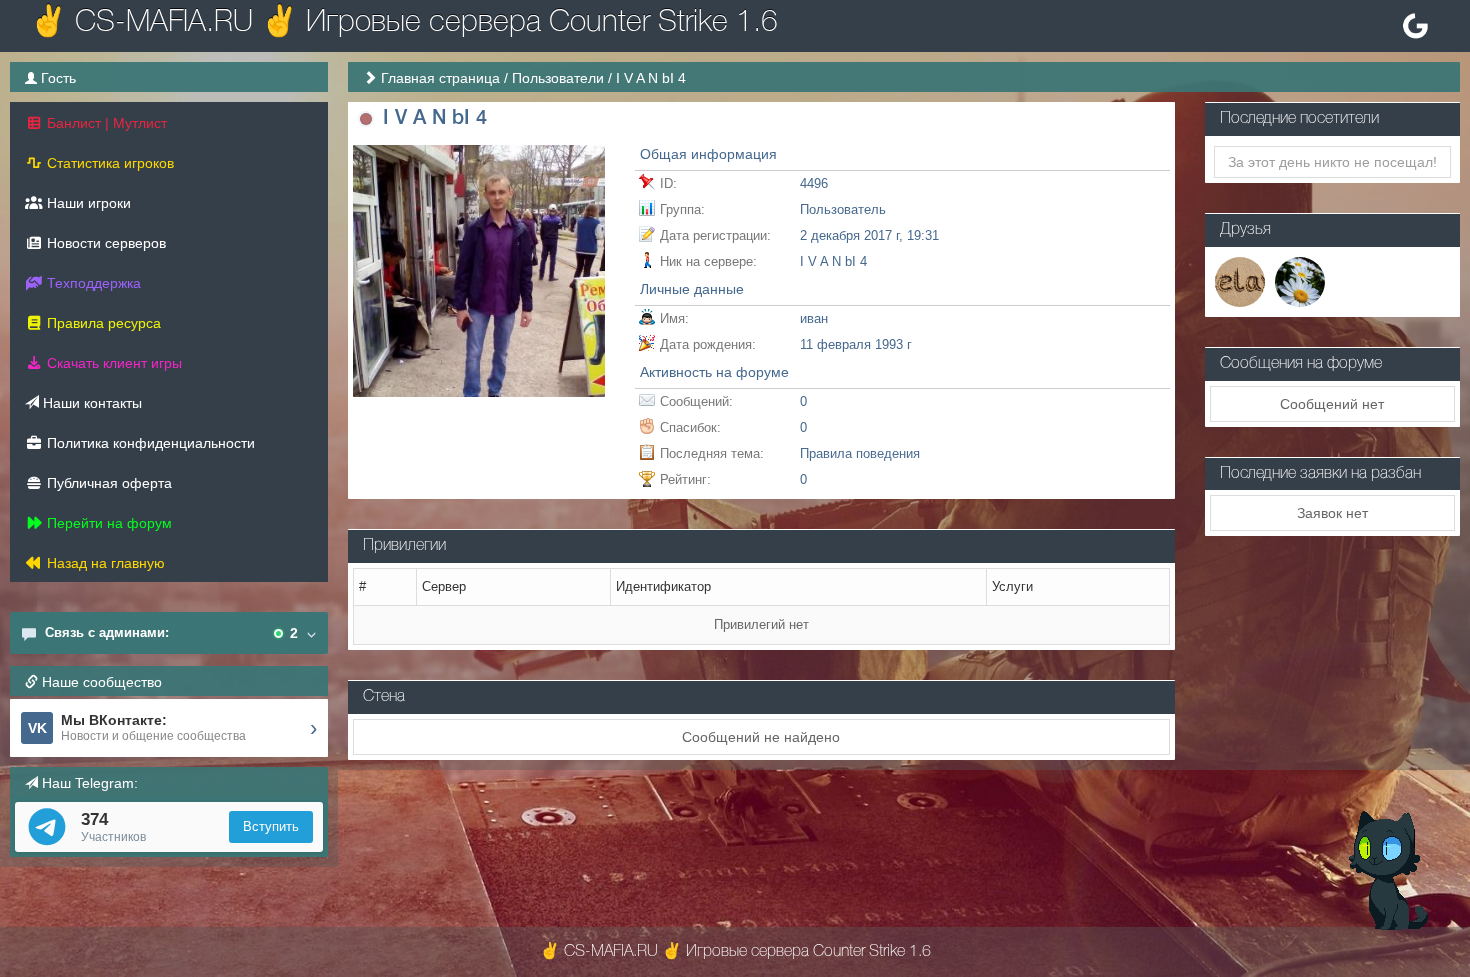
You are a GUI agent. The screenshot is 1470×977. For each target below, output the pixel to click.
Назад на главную (104, 563)
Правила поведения (860, 453)
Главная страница (440, 78)
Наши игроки (87, 203)
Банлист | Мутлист (105, 123)
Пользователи (558, 78)
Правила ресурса (102, 323)
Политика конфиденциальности (149, 443)
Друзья (1245, 230)
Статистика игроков (108, 163)
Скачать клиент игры (112, 363)
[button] (365, 119)
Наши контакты (90, 403)
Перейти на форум (107, 523)
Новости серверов (104, 243)
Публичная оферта (107, 483)
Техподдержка (92, 283)
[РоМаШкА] (1300, 280)
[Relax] (1240, 280)
